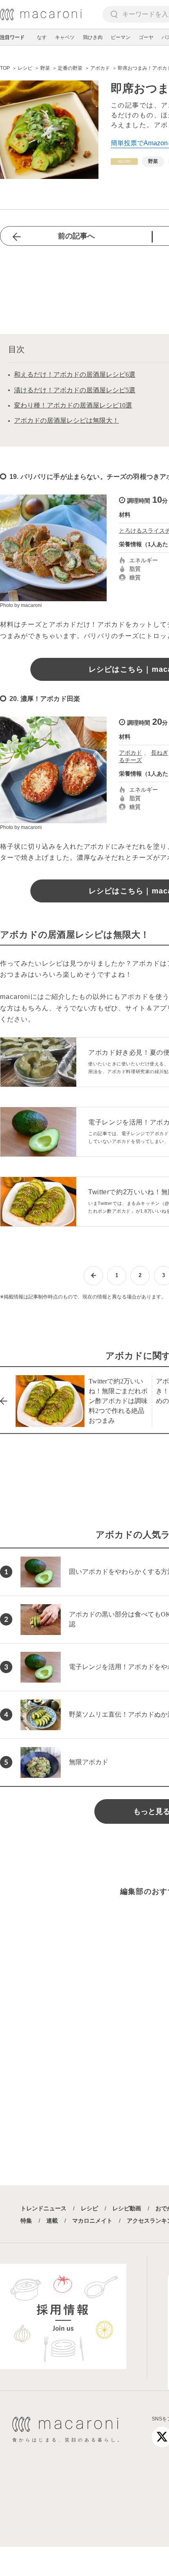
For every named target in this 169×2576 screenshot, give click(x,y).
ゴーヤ (146, 37)
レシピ (89, 2208)
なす (42, 37)
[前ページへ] (93, 1276)
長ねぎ (160, 753)
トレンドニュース (43, 2208)
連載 (52, 2221)
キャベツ (65, 37)
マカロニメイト (92, 2221)
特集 (26, 2221)
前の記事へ (76, 236)
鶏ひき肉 (93, 37)
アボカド (130, 753)
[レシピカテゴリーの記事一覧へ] (124, 161)
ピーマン (121, 37)
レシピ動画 (127, 2208)
